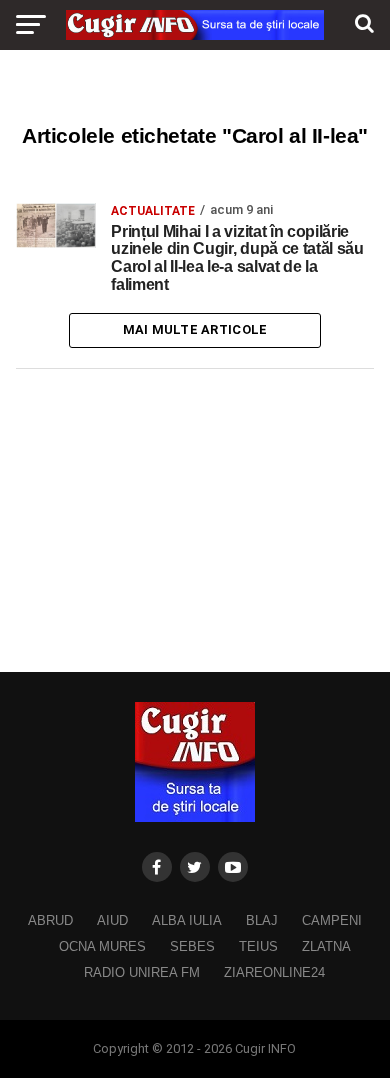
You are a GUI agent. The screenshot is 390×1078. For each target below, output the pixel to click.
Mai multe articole (195, 329)
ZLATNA (326, 946)
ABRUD (50, 920)
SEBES (192, 946)
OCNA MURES (102, 946)
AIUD (112, 920)
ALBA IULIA (187, 920)
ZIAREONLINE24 (274, 972)
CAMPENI (332, 920)
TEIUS (258, 946)
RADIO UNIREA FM (142, 972)
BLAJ (262, 920)
